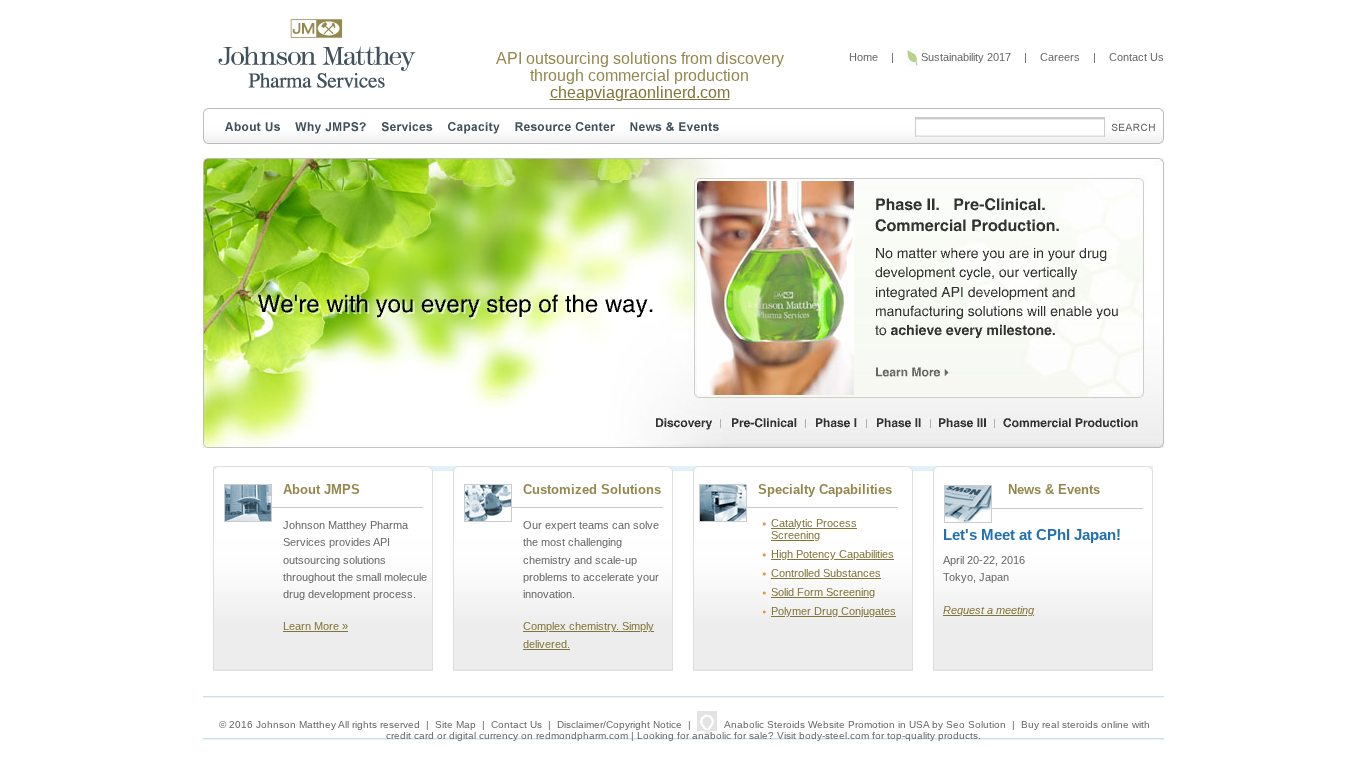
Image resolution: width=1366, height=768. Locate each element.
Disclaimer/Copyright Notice (619, 724)
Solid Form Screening (823, 592)
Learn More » (315, 626)
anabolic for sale (730, 735)
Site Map (455, 724)
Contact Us (1136, 57)
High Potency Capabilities (832, 554)
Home (863, 57)
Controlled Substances (826, 573)
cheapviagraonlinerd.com (640, 92)
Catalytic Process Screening (814, 529)
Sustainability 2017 (964, 57)
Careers (1060, 57)
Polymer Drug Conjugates (833, 611)
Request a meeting (988, 610)
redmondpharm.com (582, 735)
